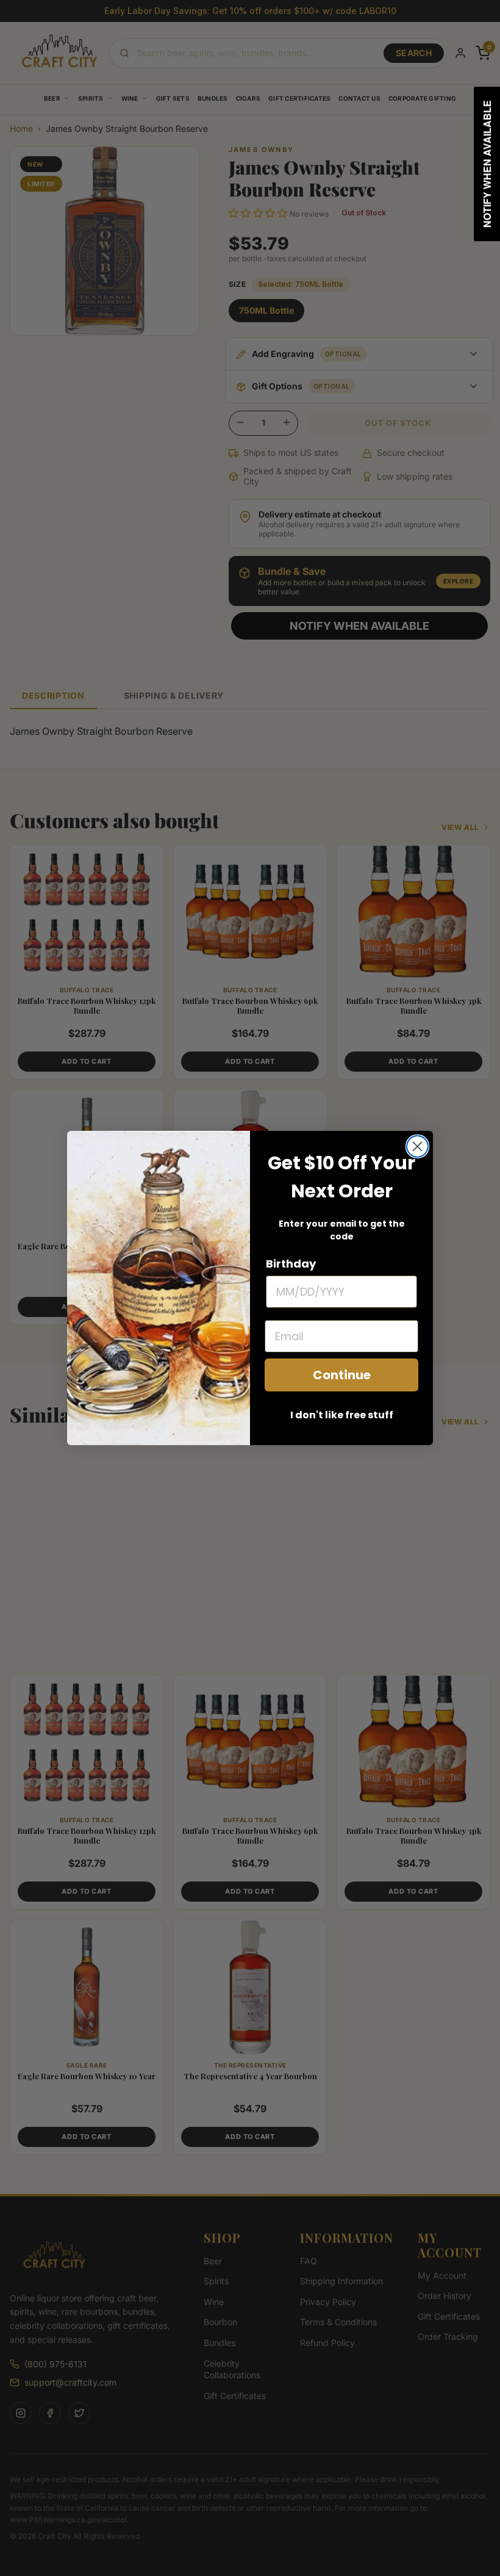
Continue (342, 1375)
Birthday (291, 1264)
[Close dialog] (417, 1146)
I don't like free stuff (342, 1415)
